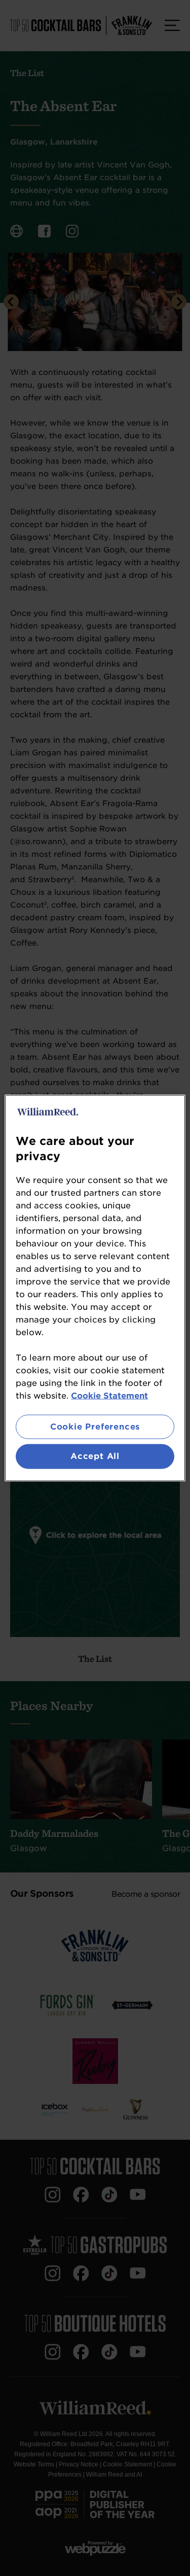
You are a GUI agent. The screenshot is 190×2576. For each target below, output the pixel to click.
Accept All (95, 1456)
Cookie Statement (109, 1396)
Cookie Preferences (95, 1427)
